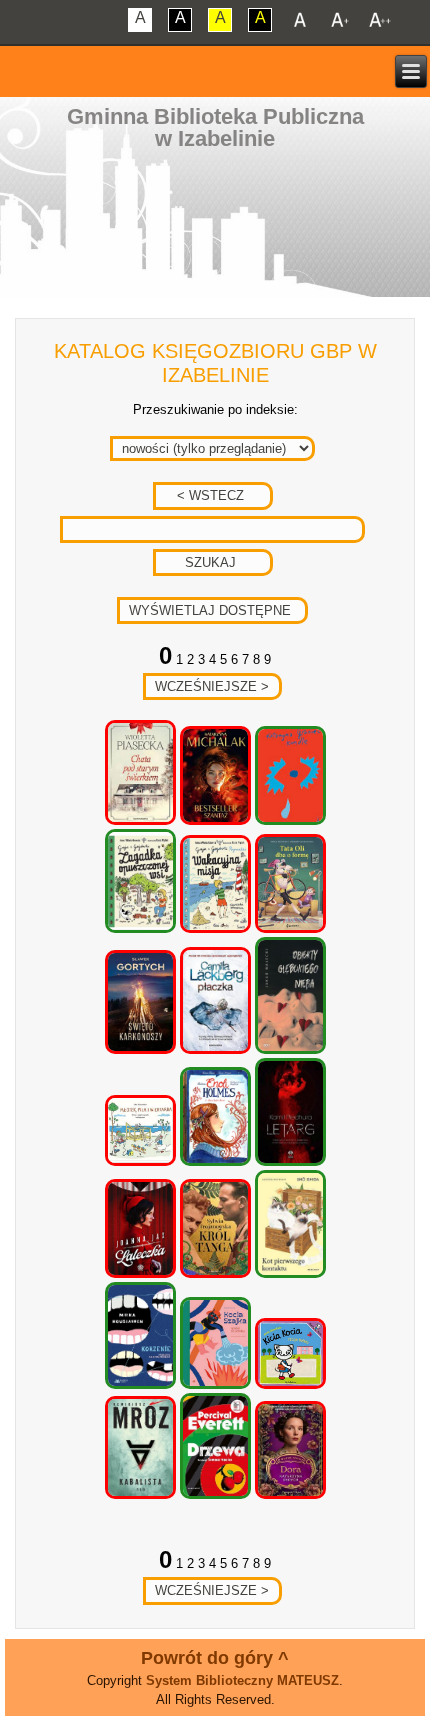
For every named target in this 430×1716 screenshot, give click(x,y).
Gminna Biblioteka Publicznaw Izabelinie (215, 127)
